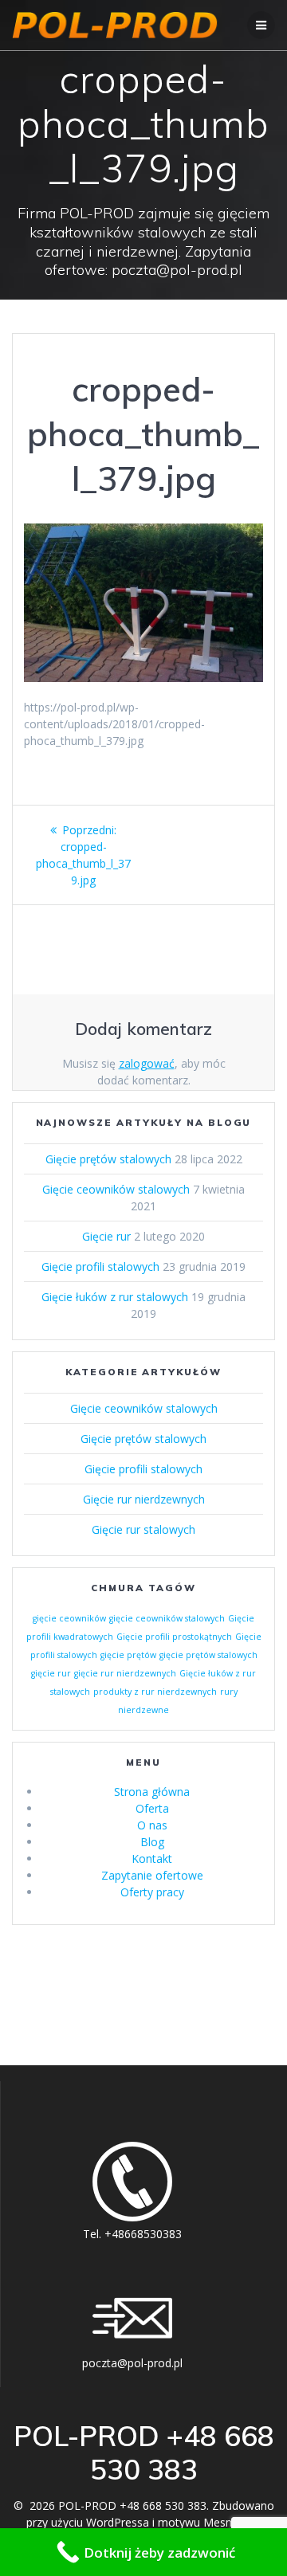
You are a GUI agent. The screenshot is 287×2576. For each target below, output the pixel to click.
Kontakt (152, 1858)
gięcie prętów (128, 1655)
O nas (152, 1825)
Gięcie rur (106, 1236)
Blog (152, 1842)
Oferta (152, 1808)
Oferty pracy (152, 1892)
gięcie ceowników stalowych (167, 1618)
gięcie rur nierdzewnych (125, 1673)
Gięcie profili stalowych (100, 1266)
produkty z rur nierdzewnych (155, 1692)
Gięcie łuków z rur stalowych (115, 1297)
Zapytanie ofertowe (152, 1875)
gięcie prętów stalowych (208, 1655)
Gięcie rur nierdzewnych (144, 1499)
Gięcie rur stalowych (143, 1529)
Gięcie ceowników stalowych (116, 1189)
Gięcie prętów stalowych (108, 1159)
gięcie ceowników (69, 1618)
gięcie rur (51, 1673)
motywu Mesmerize (209, 2522)
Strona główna (152, 1792)
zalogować (147, 1063)
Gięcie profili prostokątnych (174, 1637)
